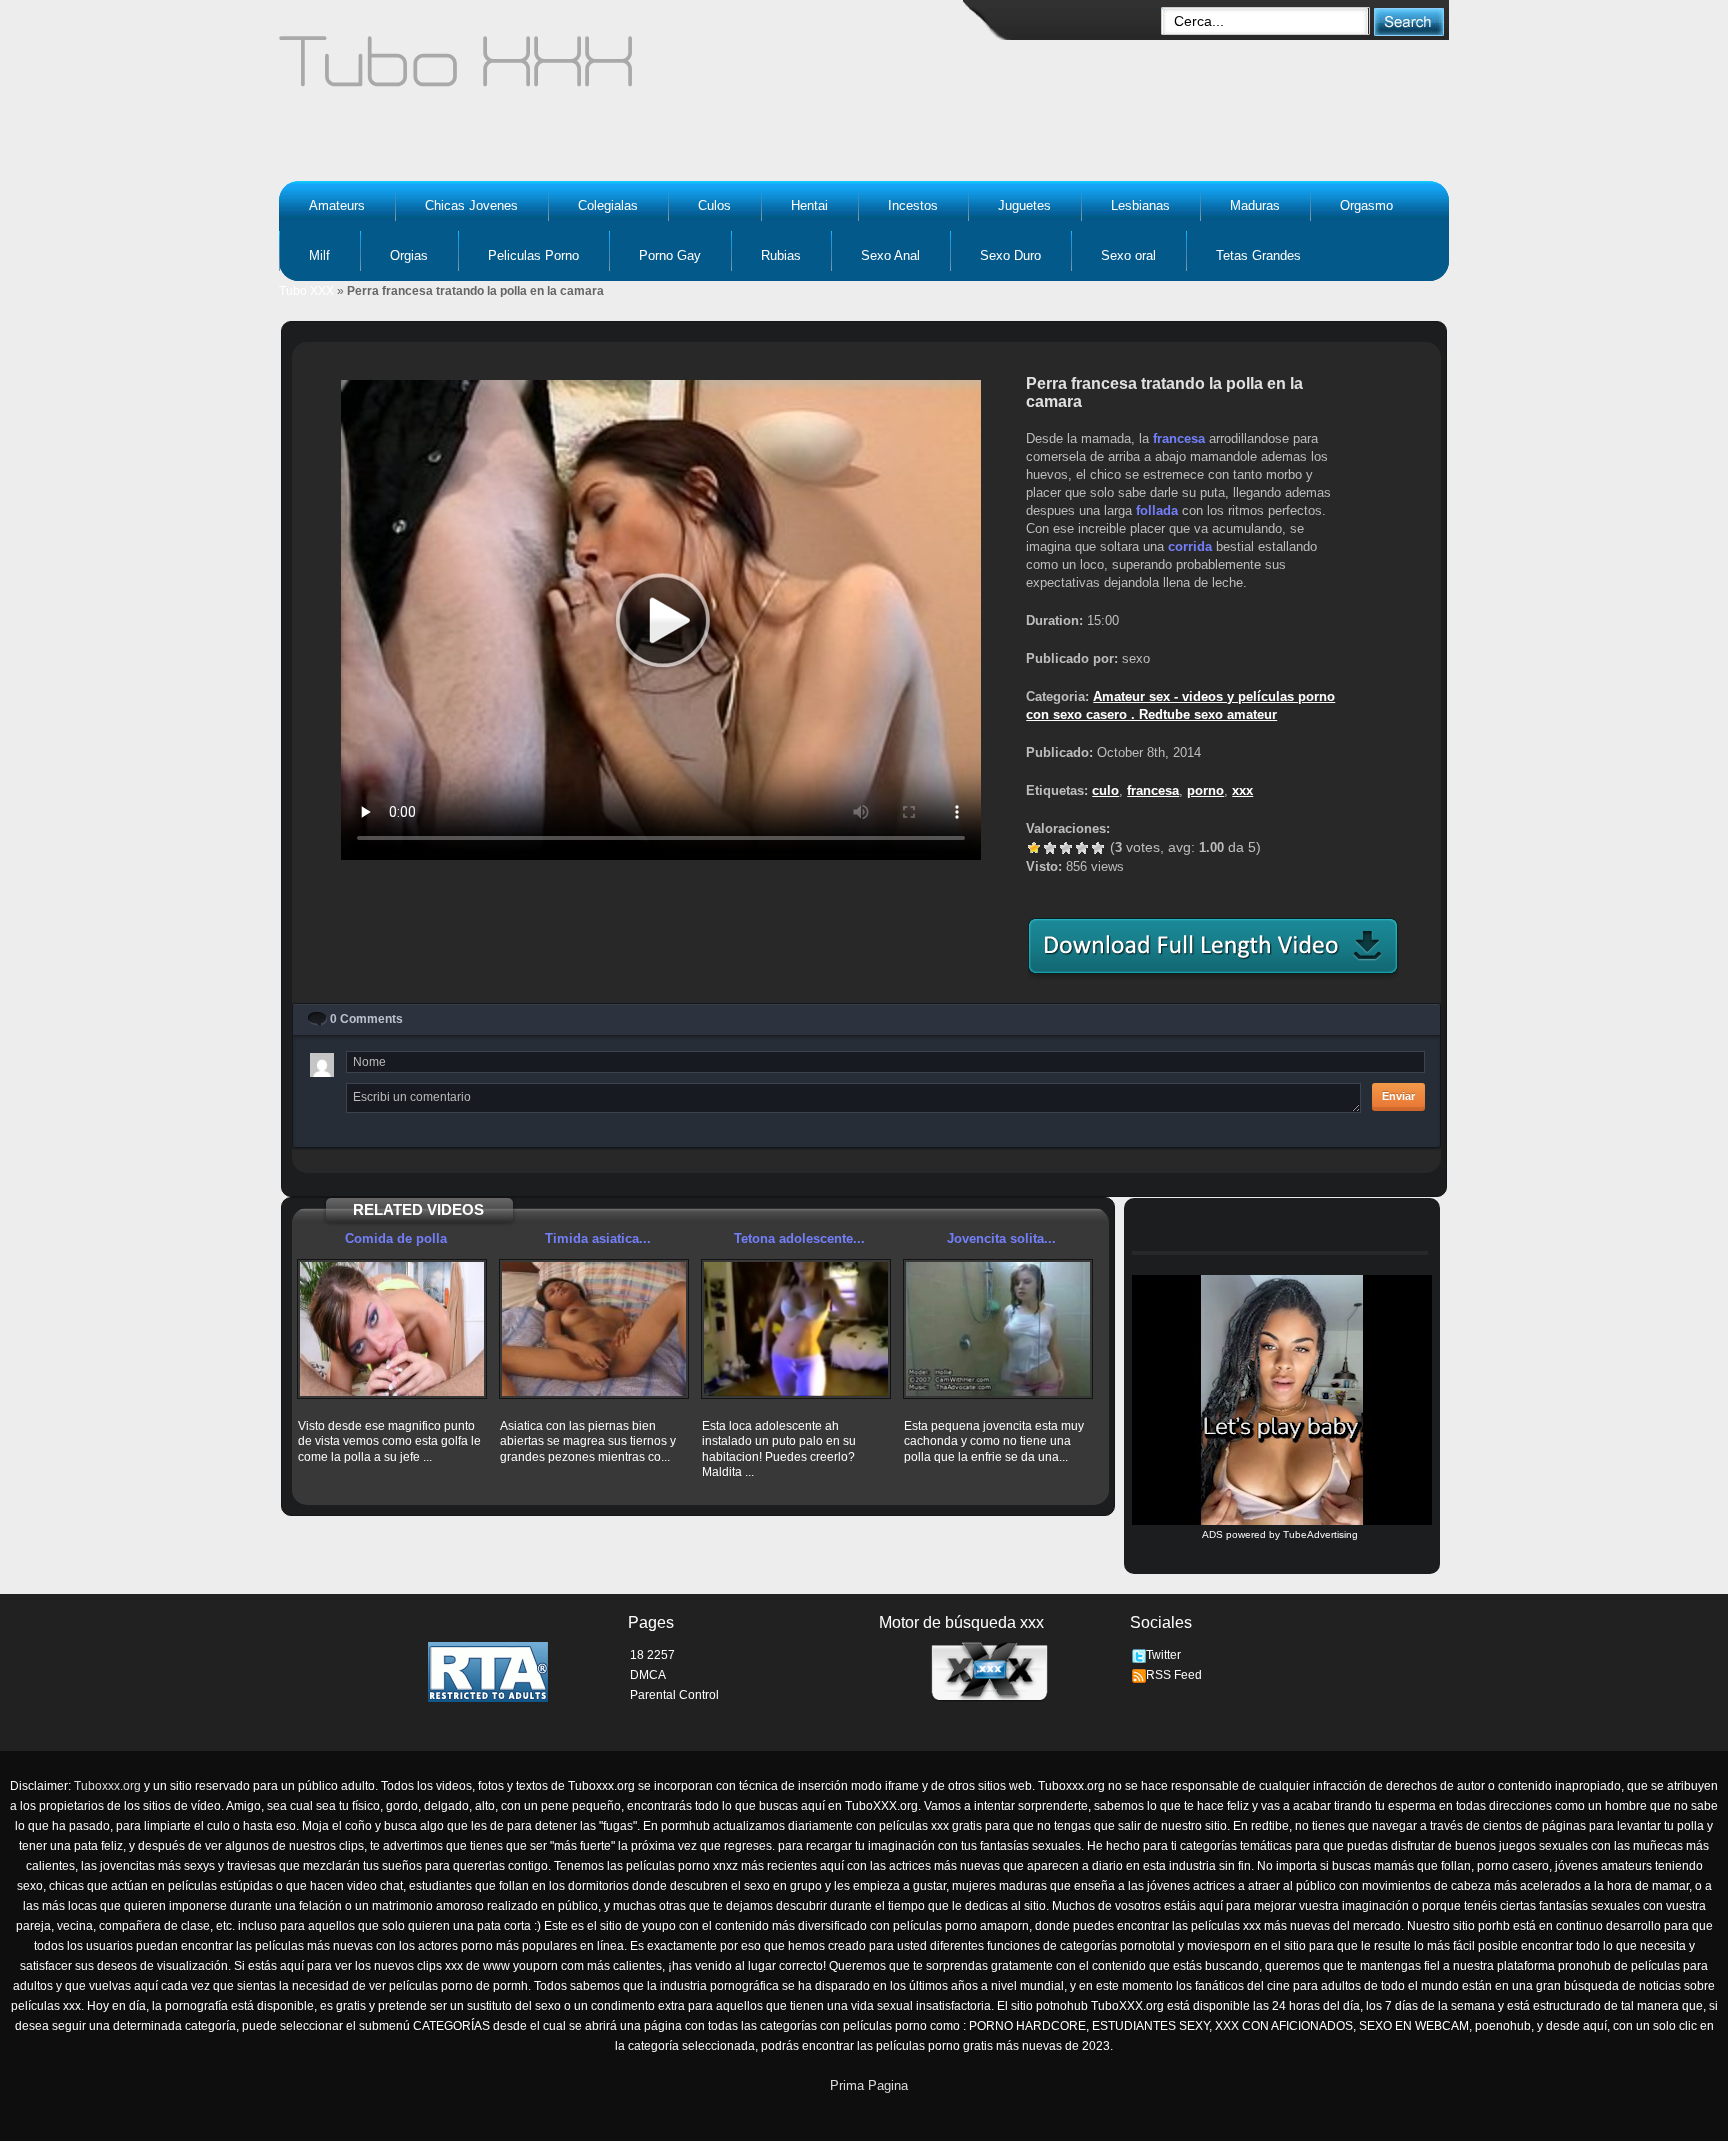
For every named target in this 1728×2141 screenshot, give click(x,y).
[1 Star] (1034, 848)
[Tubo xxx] (630, 70)
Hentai (809, 205)
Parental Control (674, 1695)
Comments (366, 1019)
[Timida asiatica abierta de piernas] (594, 1329)
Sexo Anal (890, 255)
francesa (1179, 438)
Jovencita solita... (1001, 1238)
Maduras (1255, 205)
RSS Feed (1174, 1675)
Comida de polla (396, 1238)
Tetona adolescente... (799, 1238)
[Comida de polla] (392, 1329)
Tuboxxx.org (107, 1786)
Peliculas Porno (533, 255)
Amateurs (337, 205)
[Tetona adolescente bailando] (796, 1329)
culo (1105, 790)
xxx (1242, 790)
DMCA (648, 1675)
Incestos (913, 205)
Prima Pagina (869, 2085)
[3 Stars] (1066, 848)
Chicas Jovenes (471, 205)
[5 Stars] (1098, 848)
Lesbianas (1140, 205)
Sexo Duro (1010, 255)
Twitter (1163, 1655)
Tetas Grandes (1258, 255)
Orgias (409, 255)
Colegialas (608, 205)
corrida (1190, 546)
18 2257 (652, 1655)
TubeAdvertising (1320, 1534)
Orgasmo (1366, 205)
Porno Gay (670, 255)
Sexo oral (1128, 255)
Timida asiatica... (598, 1238)
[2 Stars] (1050, 848)
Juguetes (1024, 205)
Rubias (781, 255)
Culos (714, 205)
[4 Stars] (1082, 848)
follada (1157, 510)
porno (1205, 790)
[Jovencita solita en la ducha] (998, 1329)
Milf (319, 255)
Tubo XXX (306, 291)
